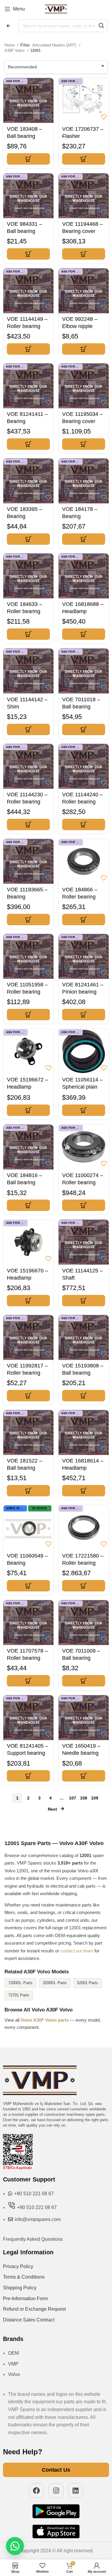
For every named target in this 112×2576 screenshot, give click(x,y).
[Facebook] (37, 2491)
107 (73, 1798)
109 (95, 1798)
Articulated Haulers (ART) (55, 45)
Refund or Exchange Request (34, 2309)
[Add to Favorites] (48, 117)
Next (52, 1809)
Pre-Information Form (25, 2299)
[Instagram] (56, 2491)
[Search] (101, 26)
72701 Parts (19, 1995)
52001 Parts (88, 1983)
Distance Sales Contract (29, 2320)
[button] (28, 159)
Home (10, 45)
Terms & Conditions (24, 2277)
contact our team (77, 1951)
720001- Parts (20, 1983)
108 (84, 1798)
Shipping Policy (20, 2288)
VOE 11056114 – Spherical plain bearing (82, 1087)
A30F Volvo (15, 51)
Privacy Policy (18, 2266)
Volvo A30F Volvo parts (45, 2020)
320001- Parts (55, 1983)
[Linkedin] (76, 2491)
